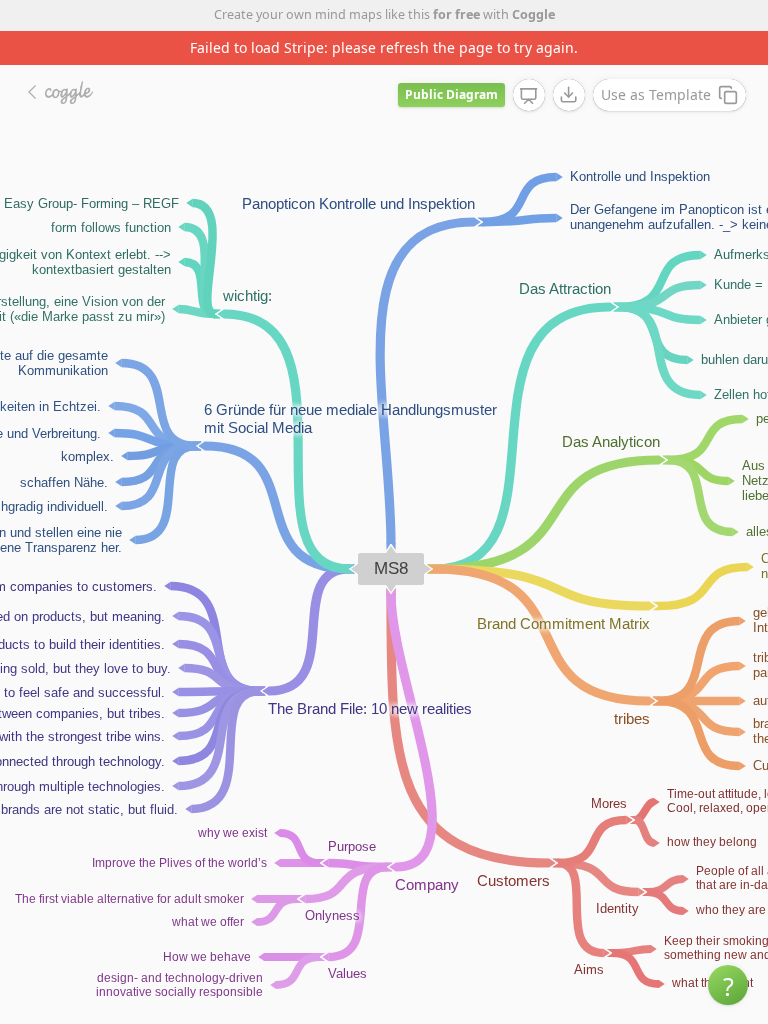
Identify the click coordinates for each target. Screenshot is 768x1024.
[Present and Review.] (529, 96)
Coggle (533, 14)
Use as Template (656, 94)
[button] (728, 985)
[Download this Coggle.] (569, 95)
